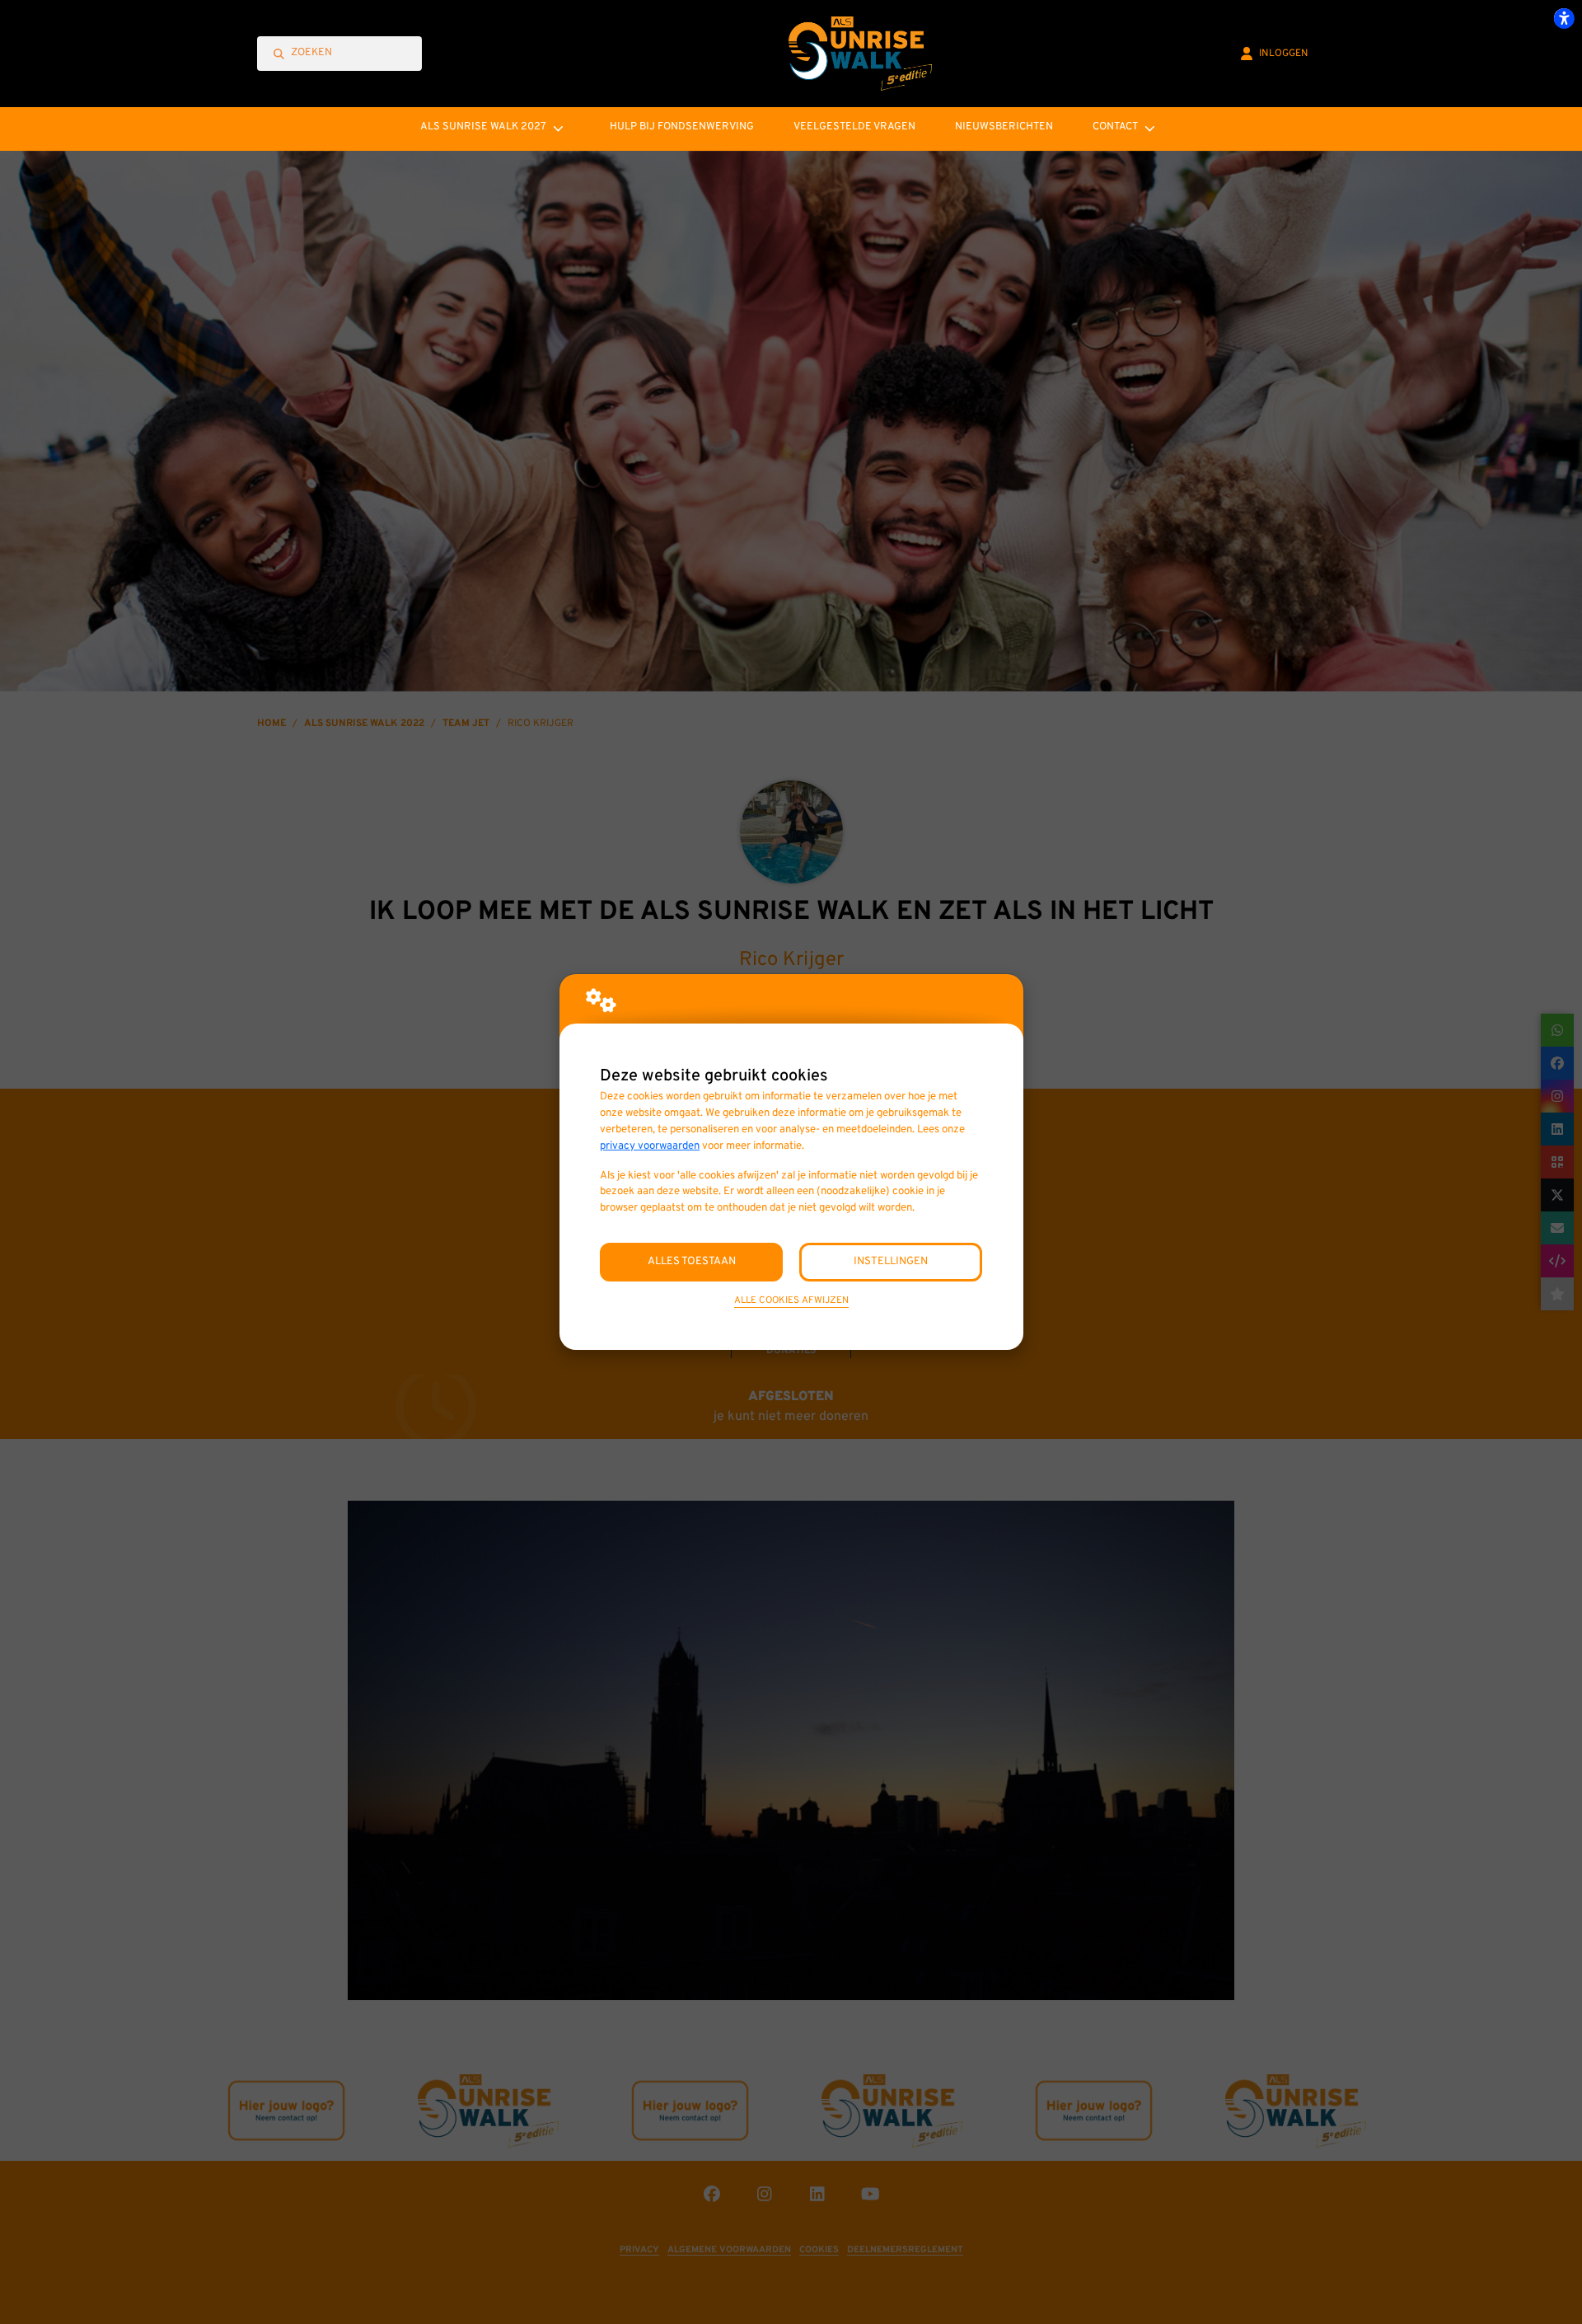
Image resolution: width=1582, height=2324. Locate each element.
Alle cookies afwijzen (791, 1300)
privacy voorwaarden (650, 1146)
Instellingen (891, 1261)
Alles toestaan (692, 1261)
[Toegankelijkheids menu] (1564, 18)
